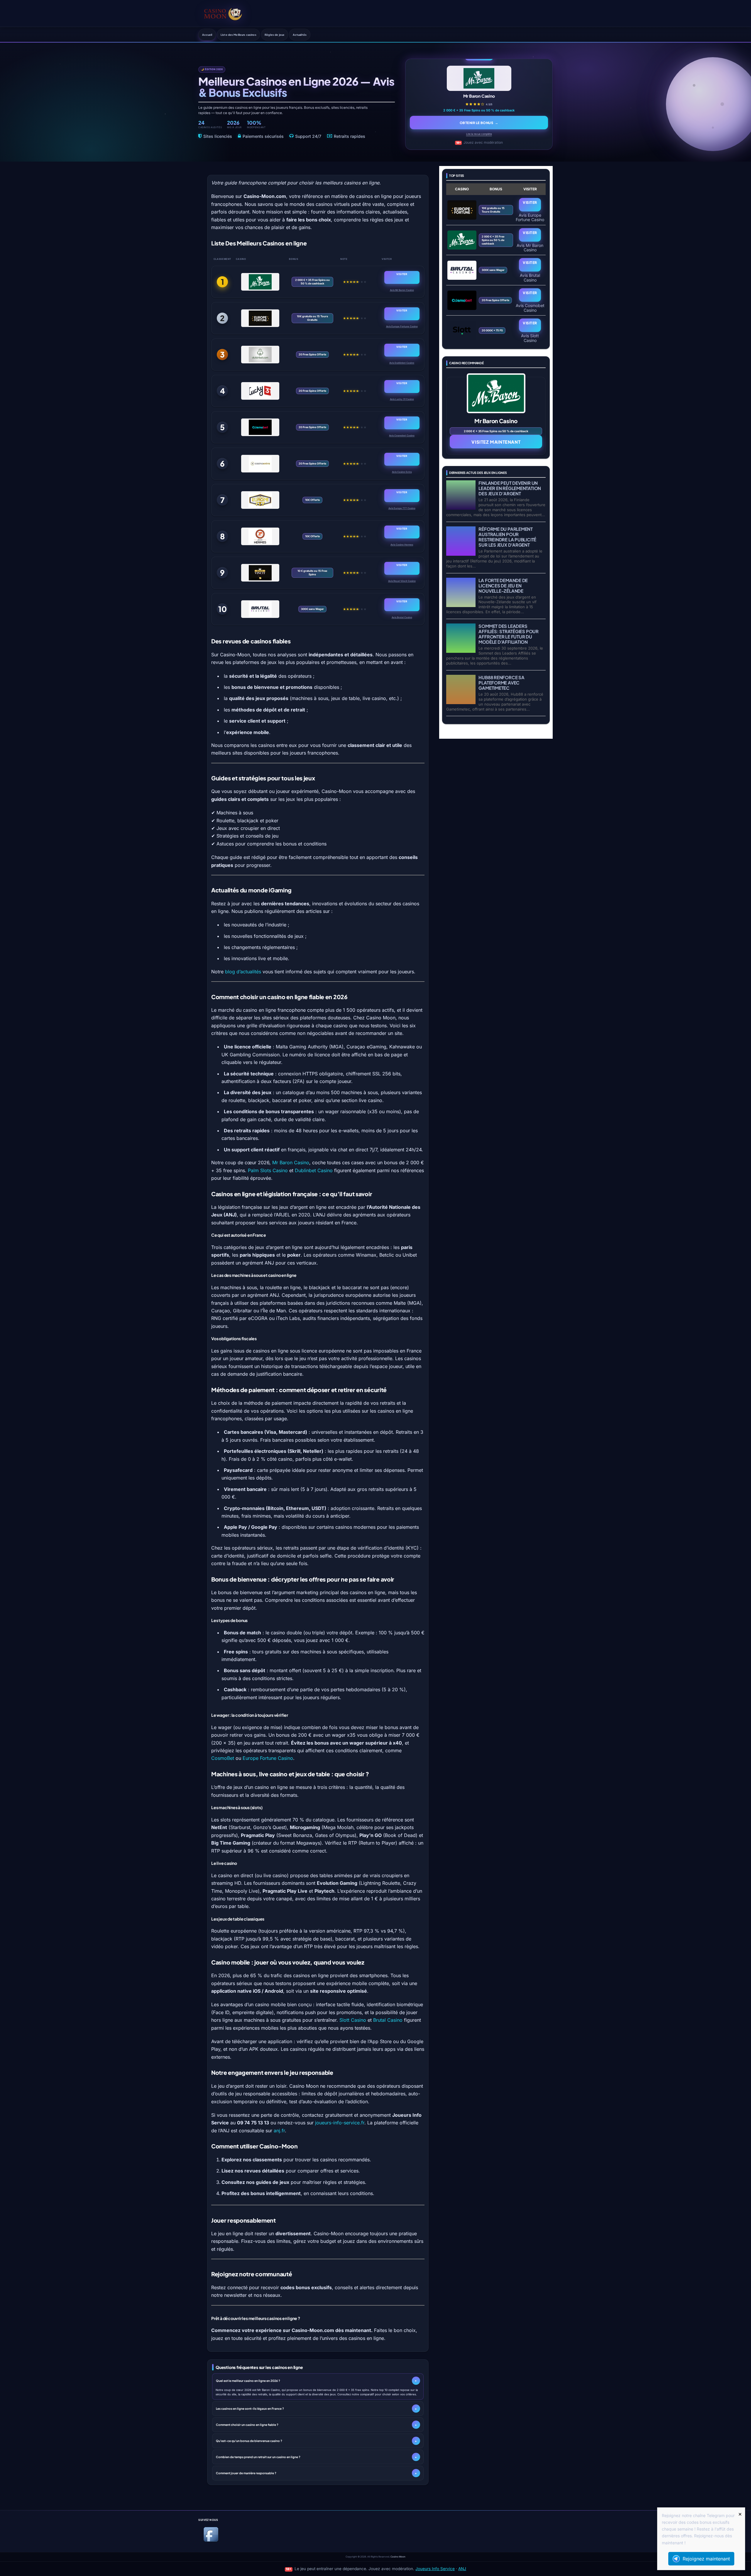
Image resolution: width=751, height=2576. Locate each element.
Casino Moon (398, 2557)
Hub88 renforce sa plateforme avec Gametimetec (501, 683)
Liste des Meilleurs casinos (239, 35)
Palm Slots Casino (268, 1170)
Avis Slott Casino (530, 338)
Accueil (207, 35)
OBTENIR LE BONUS (479, 123)
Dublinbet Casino (314, 1170)
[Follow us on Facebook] (211, 2541)
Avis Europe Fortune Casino (402, 326)
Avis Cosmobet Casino (402, 435)
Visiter (402, 274)
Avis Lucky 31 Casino (402, 399)
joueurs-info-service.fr (340, 2123)
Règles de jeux (274, 35)
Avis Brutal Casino (402, 617)
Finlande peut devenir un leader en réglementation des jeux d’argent (510, 488)
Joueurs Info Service (435, 2569)
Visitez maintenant (496, 442)
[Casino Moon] (223, 13)
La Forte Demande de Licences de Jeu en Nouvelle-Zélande (503, 585)
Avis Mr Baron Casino (402, 290)
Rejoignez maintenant (706, 2559)
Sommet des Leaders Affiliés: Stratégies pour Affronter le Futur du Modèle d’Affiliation (508, 634)
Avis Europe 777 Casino (402, 508)
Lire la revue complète (479, 134)
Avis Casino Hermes (402, 545)
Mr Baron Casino (291, 1162)
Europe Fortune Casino (268, 1758)
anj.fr (279, 2131)
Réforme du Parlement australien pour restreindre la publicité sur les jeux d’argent (507, 537)
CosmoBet (223, 1758)
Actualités (300, 35)
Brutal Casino (388, 2020)
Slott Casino (353, 2020)
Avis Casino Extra (402, 472)
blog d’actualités (243, 972)
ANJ (462, 2569)
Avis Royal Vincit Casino (402, 581)
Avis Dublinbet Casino (402, 363)
